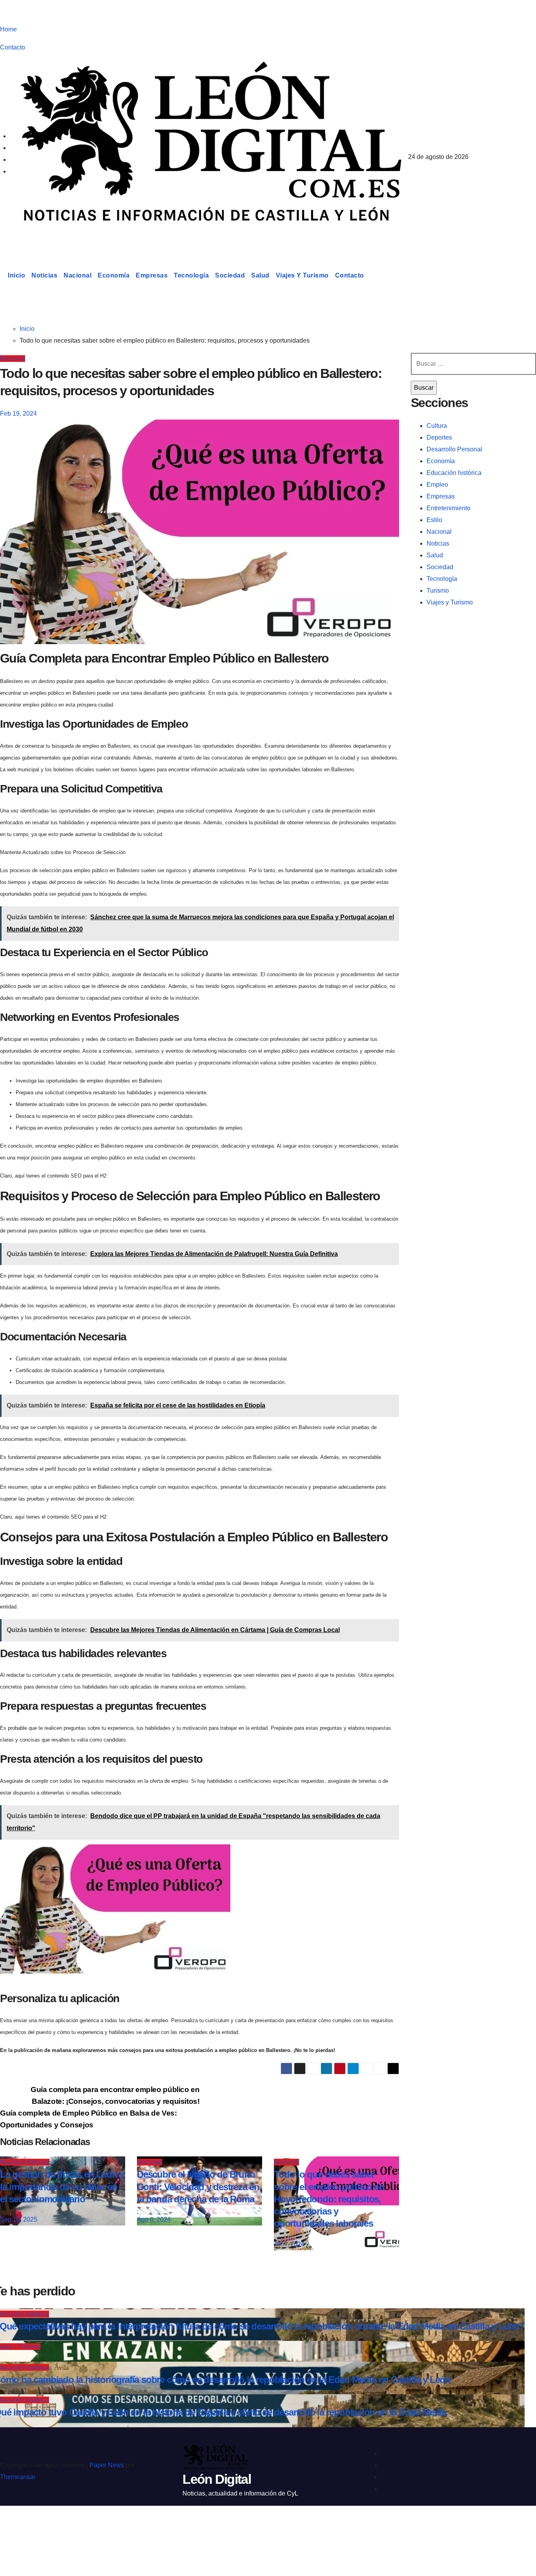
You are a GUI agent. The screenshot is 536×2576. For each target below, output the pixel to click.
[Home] (2, 276)
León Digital (49, 237)
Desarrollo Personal (454, 449)
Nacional (77, 275)
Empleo (437, 485)
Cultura (437, 426)
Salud (260, 275)
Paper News (107, 2465)
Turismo (438, 591)
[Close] (14, 2526)
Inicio (16, 275)
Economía (114, 275)
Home (8, 29)
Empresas (152, 275)
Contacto (13, 47)
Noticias (44, 275)
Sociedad (230, 275)
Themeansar (17, 2477)
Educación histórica (454, 473)
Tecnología (191, 275)
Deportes (439, 437)
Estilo (434, 520)
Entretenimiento (448, 508)
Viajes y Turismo (302, 275)
